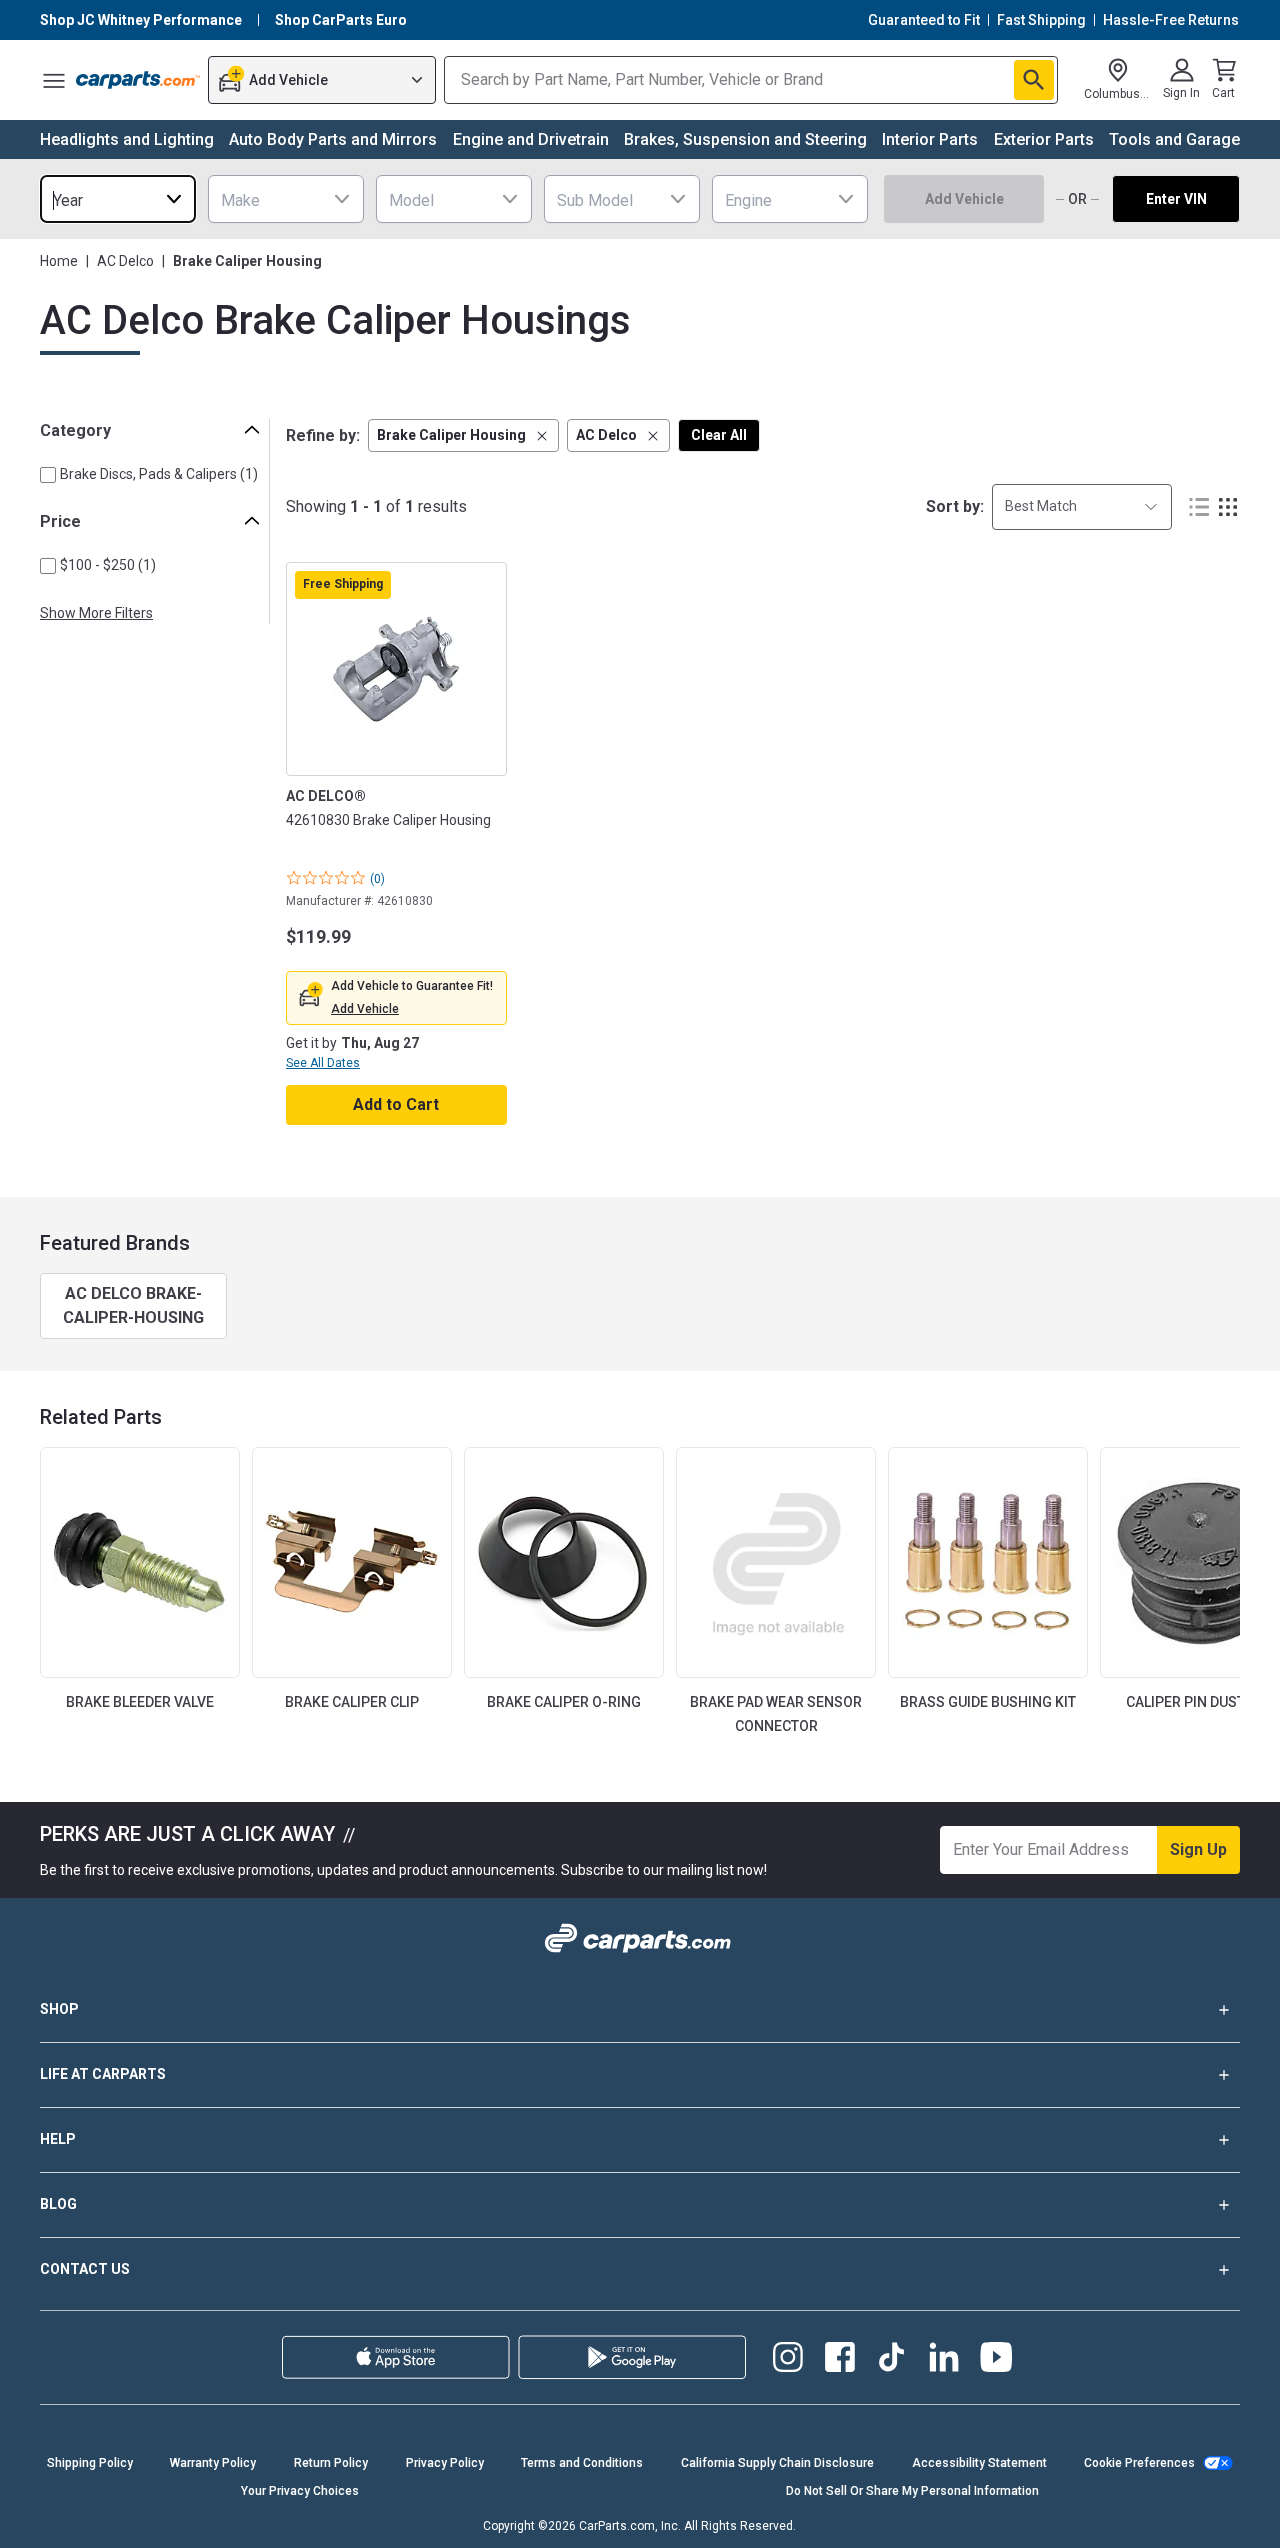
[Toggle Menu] (54, 80)
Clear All (719, 435)
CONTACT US (85, 2269)
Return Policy (331, 2463)
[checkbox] (48, 475)
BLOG (58, 2204)
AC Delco (125, 261)
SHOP (59, 2009)
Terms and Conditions (582, 2463)
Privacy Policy (445, 2463)
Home (59, 261)
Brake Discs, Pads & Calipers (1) (159, 474)
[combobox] (118, 199)
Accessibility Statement (979, 2463)
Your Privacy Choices (300, 2491)
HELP (58, 2139)
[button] (463, 435)
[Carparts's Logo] (138, 80)
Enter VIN (1176, 199)
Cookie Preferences (1139, 2463)
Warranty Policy (213, 2463)
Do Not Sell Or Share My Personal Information (912, 2491)
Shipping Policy (90, 2463)
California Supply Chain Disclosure (777, 2463)
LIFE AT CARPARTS (103, 2074)
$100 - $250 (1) (108, 565)
